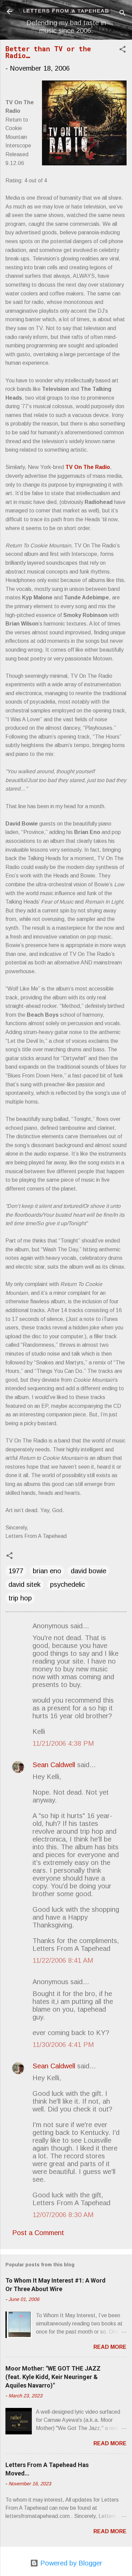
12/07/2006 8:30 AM (63, 2215)
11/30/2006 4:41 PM (63, 2045)
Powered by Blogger (70, 2563)
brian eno (47, 1571)
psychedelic (68, 1584)
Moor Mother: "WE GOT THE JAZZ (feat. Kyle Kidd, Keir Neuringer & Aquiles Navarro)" (53, 2377)
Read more (110, 2347)
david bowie (89, 1571)
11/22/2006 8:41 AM (63, 1960)
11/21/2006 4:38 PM (63, 1743)
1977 (16, 1571)
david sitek (25, 1584)
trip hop (20, 1598)
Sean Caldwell (54, 1765)
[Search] (123, 14)
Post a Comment (38, 2233)
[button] (123, 50)
